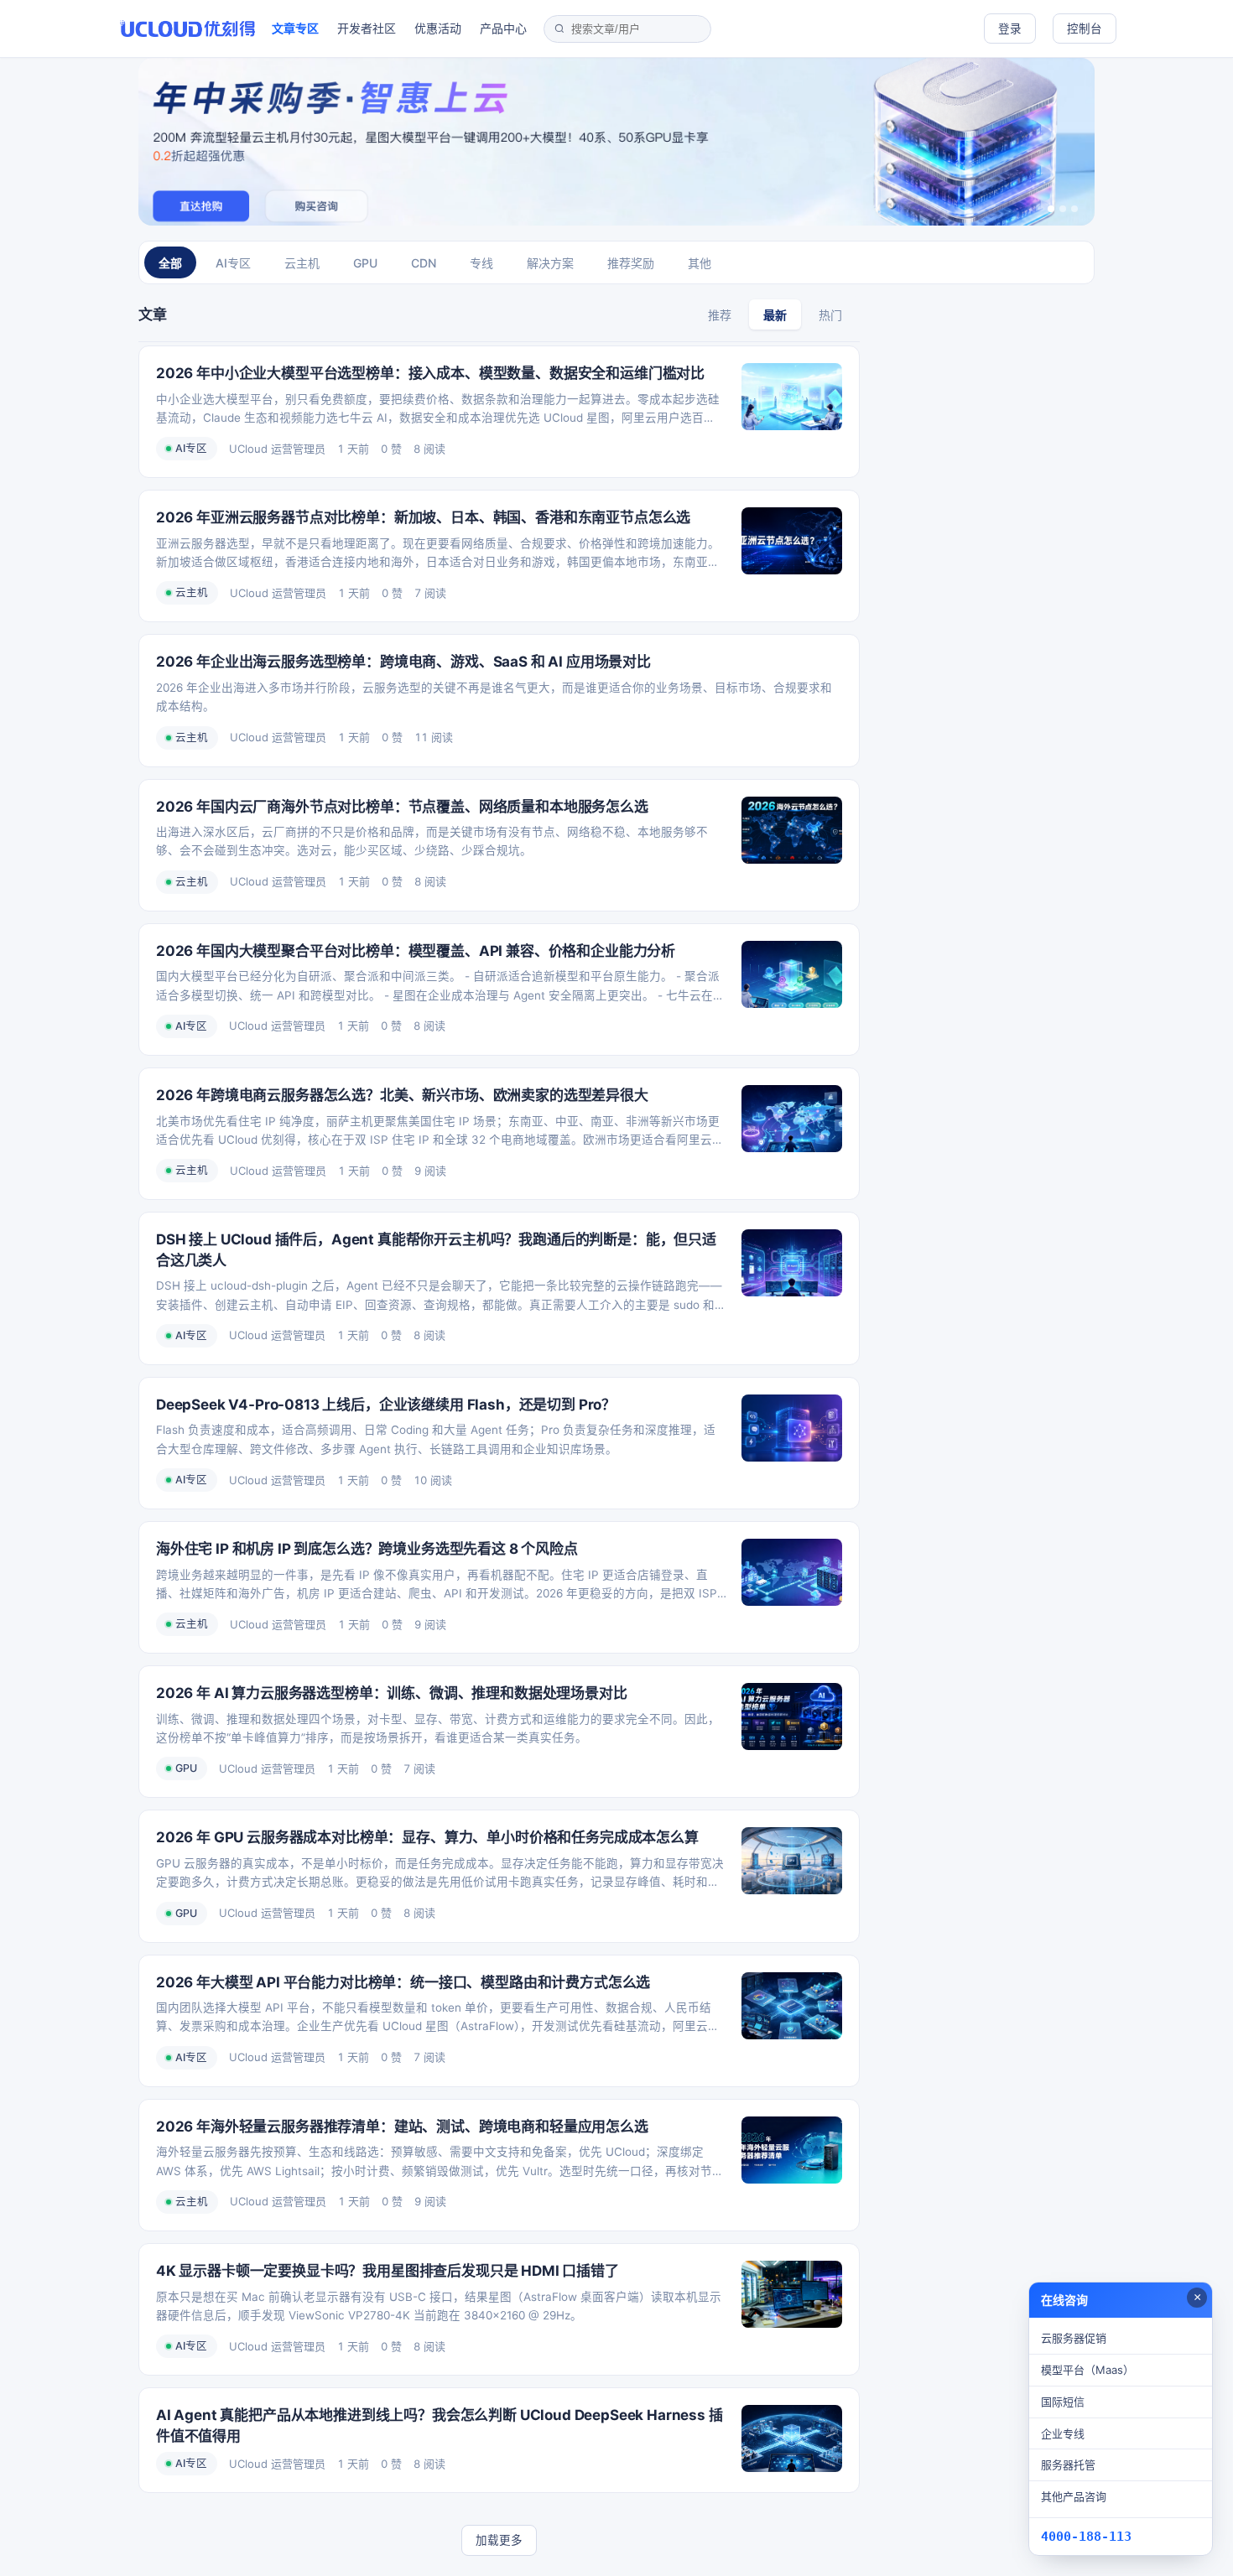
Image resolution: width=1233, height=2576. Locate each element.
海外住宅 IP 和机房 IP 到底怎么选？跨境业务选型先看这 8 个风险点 (367, 1549)
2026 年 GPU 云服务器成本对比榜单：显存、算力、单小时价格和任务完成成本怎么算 (427, 1837)
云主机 (302, 263)
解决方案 (550, 263)
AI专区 (233, 263)
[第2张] (1063, 209)
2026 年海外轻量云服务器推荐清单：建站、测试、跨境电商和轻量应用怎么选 (402, 2127)
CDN (424, 263)
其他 (700, 263)
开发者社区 (367, 28)
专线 (481, 263)
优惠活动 (438, 28)
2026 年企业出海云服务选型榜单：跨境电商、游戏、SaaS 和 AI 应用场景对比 (403, 662)
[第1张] (1051, 209)
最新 (775, 315)
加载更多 (499, 2540)
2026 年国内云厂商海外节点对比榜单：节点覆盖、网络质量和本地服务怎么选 (402, 807)
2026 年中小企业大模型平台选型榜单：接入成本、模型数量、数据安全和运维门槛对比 (430, 373)
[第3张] (1074, 209)
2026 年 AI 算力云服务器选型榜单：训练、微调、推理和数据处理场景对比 (392, 1693)
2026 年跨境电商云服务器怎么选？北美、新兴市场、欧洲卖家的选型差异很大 (402, 1095)
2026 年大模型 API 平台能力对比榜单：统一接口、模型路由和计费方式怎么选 (403, 1982)
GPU (365, 263)
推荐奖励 (631, 263)
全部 (170, 263)
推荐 (720, 315)
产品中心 (503, 28)
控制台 (1085, 29)
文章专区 (295, 28)
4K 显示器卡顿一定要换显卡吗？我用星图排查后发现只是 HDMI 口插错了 (388, 2271)
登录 (1010, 29)
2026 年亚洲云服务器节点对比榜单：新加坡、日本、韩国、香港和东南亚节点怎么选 (423, 517)
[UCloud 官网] (187, 29)
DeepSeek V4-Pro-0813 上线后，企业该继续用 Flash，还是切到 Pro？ (386, 1405)
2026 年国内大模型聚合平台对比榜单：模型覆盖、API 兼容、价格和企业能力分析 (416, 951)
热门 (830, 315)
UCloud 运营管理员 (277, 449)
